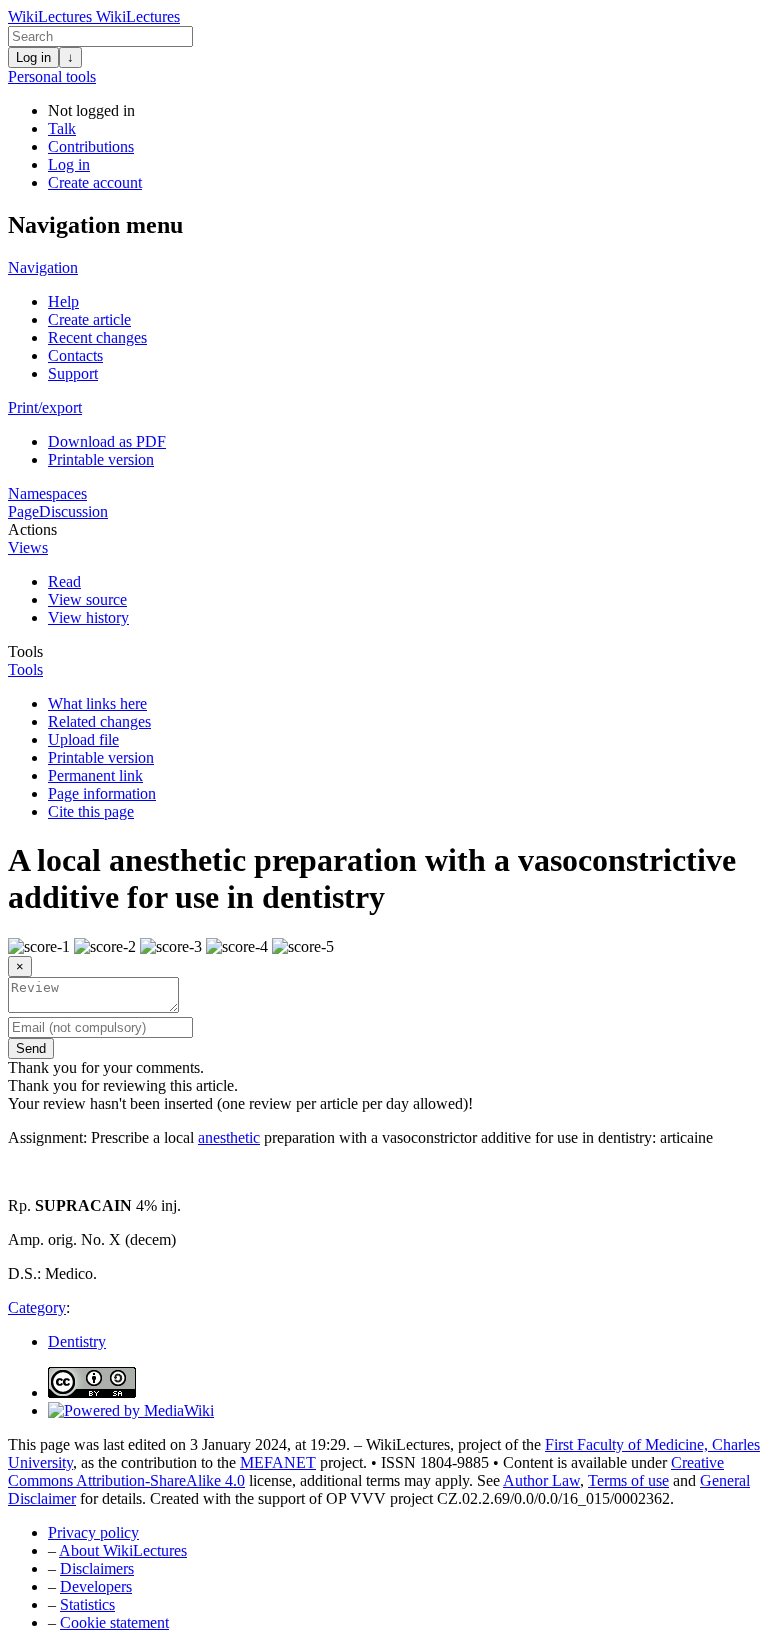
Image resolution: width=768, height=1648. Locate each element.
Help (63, 301)
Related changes (99, 721)
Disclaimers (97, 1568)
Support (73, 373)
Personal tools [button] (52, 76)
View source (87, 599)
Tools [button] (25, 651)
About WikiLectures (123, 1550)
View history (88, 617)
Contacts (75, 355)
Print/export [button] (45, 407)
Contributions (91, 146)
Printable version (101, 459)
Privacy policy (93, 1532)
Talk (62, 128)
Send (31, 1048)
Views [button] (28, 547)
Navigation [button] (43, 267)
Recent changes (97, 337)
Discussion (73, 511)
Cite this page (91, 811)
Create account (95, 182)
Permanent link (95, 775)
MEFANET (278, 1462)
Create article (89, 319)
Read (64, 581)
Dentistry (77, 1341)
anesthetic (229, 1137)
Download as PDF (107, 441)
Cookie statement (114, 1622)
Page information (102, 793)
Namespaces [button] (47, 493)
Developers (96, 1586)
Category (37, 1307)
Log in (33, 57)
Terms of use (628, 1480)
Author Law (541, 1480)
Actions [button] (32, 529)
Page (23, 511)
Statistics (87, 1604)
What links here (97, 703)
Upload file (83, 739)
